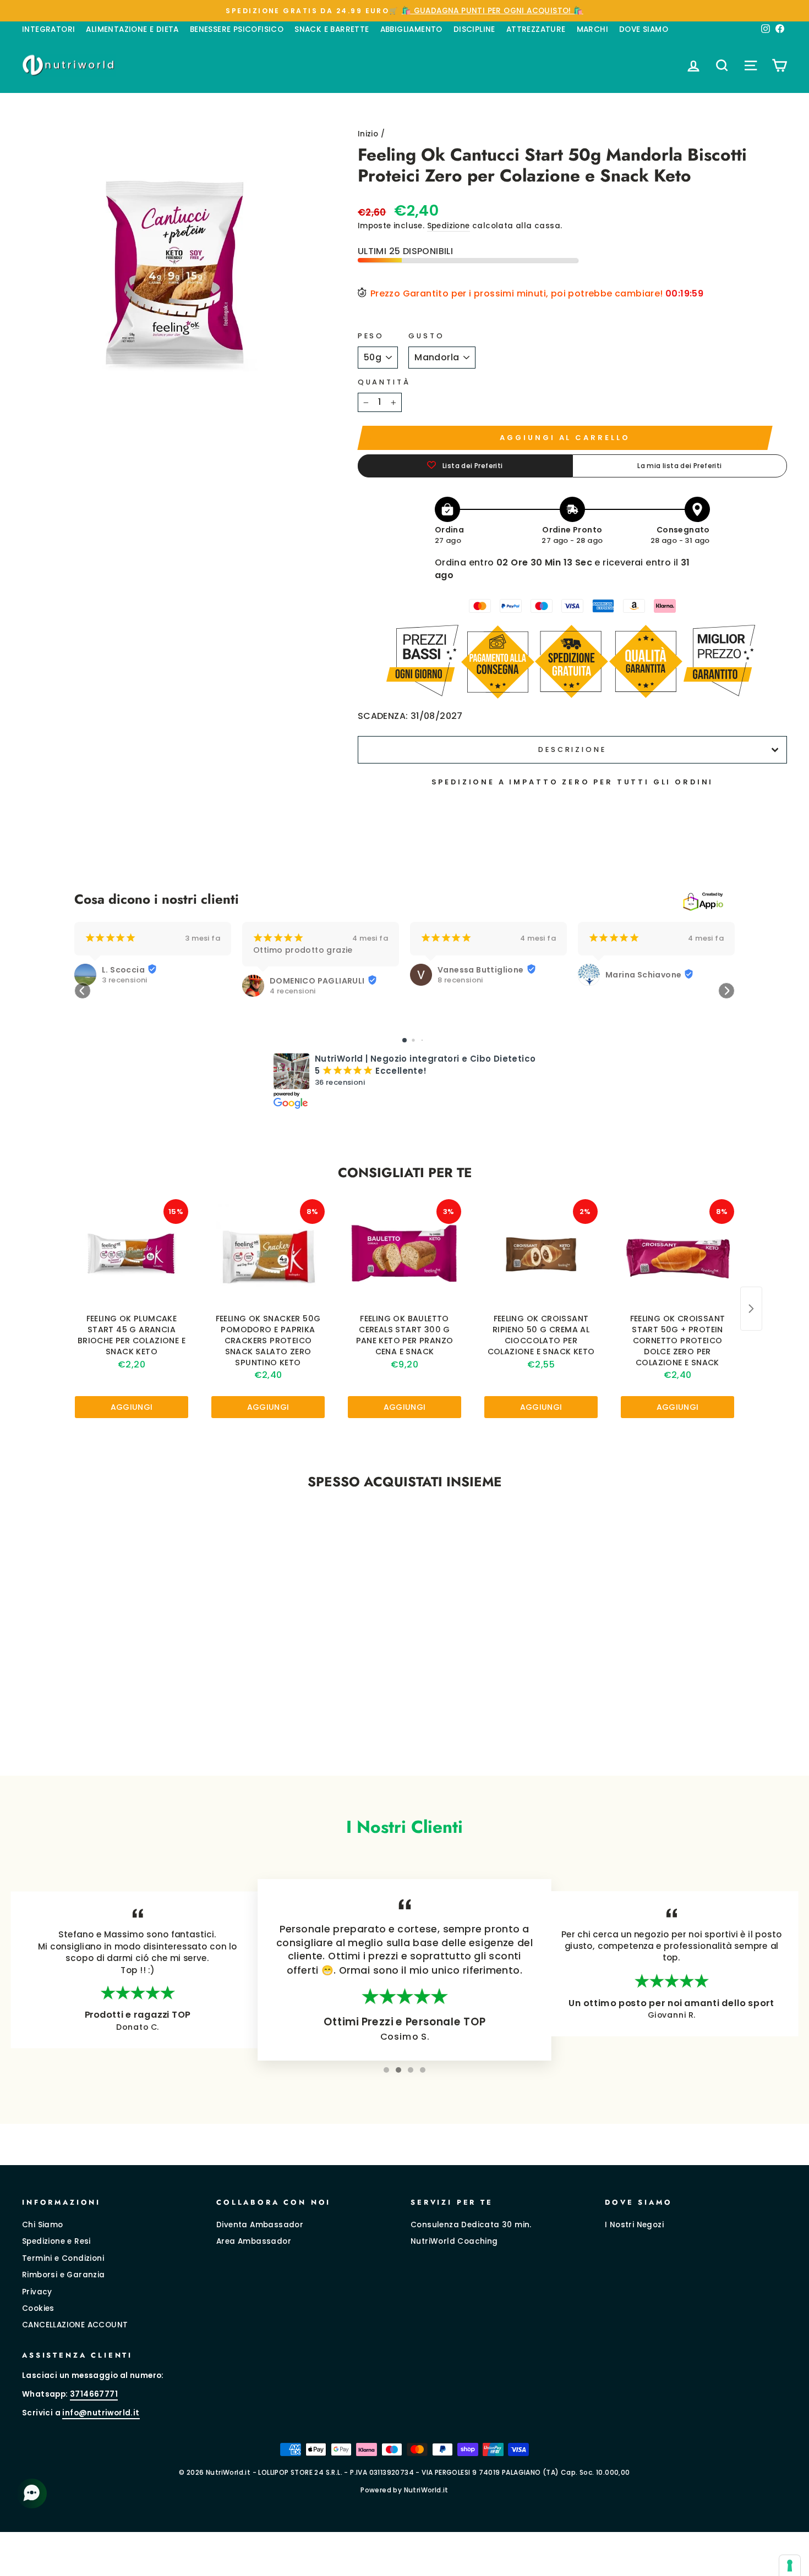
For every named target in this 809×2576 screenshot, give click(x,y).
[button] (83, 991)
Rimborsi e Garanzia (64, 2275)
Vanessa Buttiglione (481, 970)
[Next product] (751, 1309)
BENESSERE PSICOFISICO (237, 29)
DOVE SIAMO (644, 29)
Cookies (38, 2308)
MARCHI (592, 29)
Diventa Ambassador (260, 2225)
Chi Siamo (43, 2225)
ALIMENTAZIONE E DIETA (132, 29)
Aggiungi (132, 1407)
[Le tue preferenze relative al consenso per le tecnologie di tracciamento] (790, 2566)
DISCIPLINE (474, 29)
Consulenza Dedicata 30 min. (471, 2225)
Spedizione (449, 226)
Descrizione (572, 749)
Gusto (426, 336)
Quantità (384, 382)
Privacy (37, 2292)
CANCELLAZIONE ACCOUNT (75, 2325)
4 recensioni (293, 991)
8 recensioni (460, 980)
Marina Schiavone (643, 975)
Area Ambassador (254, 2241)
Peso (371, 336)
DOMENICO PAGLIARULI (317, 981)
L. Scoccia (123, 970)
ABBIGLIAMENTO (411, 29)
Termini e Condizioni (63, 2258)
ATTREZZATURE (536, 29)
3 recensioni (125, 980)
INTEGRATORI (48, 29)
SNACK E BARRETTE (332, 29)
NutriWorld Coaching (454, 2241)
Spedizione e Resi (56, 2241)
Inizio (368, 134)
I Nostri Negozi (634, 2225)
